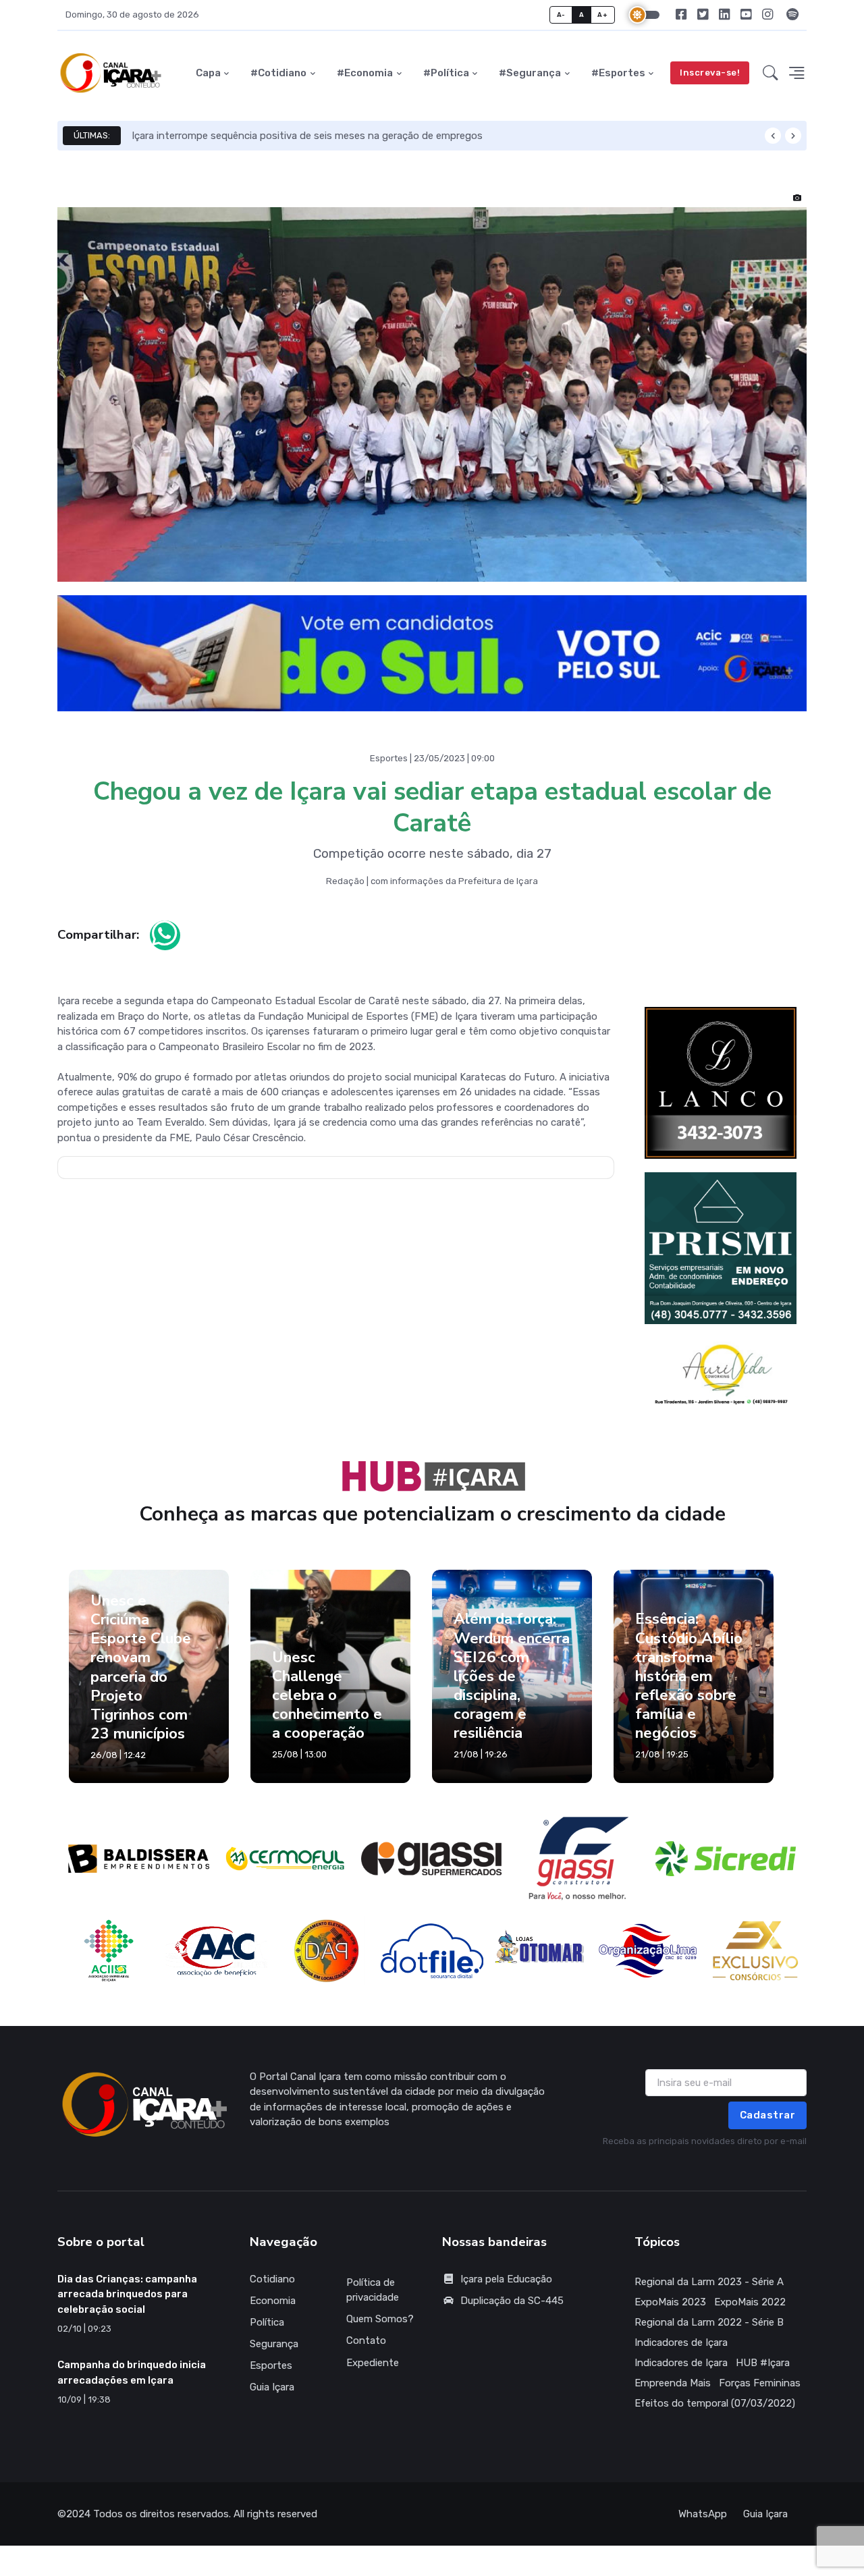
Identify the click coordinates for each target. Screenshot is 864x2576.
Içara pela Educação (506, 2279)
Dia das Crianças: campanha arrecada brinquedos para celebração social (127, 2294)
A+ (602, 15)
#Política (446, 73)
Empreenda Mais (673, 2383)
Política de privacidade (373, 2290)
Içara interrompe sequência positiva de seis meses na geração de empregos (307, 136)
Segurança (274, 2344)
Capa (208, 73)
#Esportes (618, 73)
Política (267, 2322)
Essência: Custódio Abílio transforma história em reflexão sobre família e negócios (689, 1676)
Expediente (373, 2363)
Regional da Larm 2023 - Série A (709, 2282)
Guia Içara (272, 2387)
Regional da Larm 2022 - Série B (709, 2322)
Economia (273, 2301)
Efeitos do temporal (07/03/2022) (715, 2403)
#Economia (365, 73)
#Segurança (530, 73)
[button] (771, 73)
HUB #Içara (763, 2363)
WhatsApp (703, 2514)
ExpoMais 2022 (750, 2302)
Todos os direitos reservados (161, 2514)
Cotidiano (272, 2279)
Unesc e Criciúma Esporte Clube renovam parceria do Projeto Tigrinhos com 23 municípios (141, 1667)
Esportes (271, 2365)
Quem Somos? (380, 2319)
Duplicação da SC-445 (512, 2301)
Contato (366, 2340)
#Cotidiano (278, 73)
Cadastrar (768, 2115)
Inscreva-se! (710, 73)
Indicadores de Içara (681, 2342)
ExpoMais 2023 (670, 2302)
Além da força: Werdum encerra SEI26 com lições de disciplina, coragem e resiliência (512, 1676)
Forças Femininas (760, 2383)
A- (561, 15)
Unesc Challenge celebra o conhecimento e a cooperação (327, 1695)
